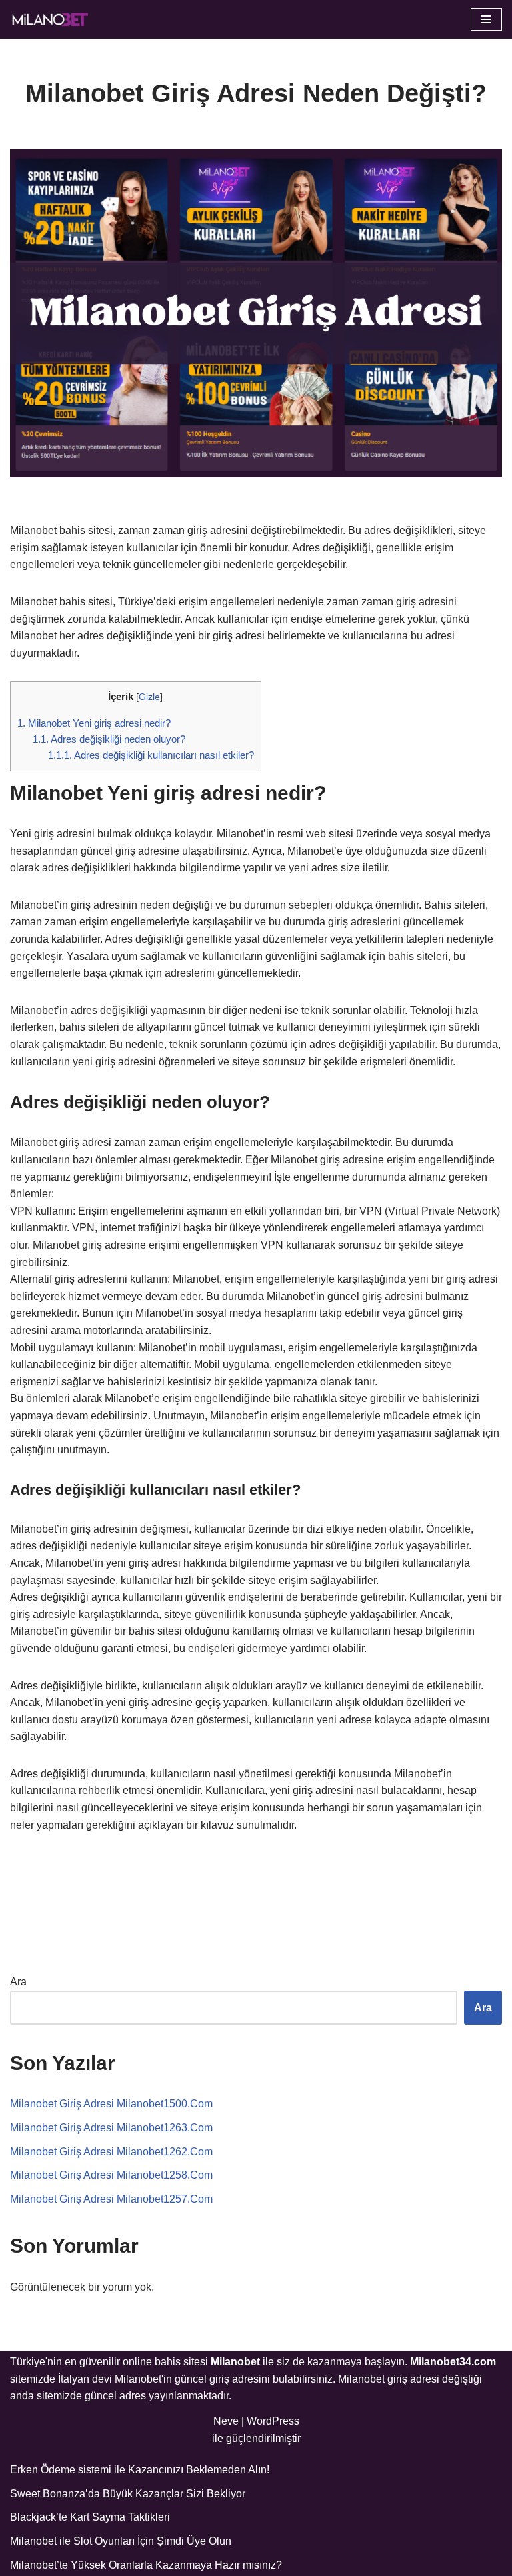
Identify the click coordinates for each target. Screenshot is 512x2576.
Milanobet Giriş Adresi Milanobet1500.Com (111, 2104)
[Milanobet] (50, 19)
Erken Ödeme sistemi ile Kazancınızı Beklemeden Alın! (140, 2470)
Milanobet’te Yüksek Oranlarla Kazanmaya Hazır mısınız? (146, 2565)
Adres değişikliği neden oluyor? (109, 739)
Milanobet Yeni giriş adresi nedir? (94, 723)
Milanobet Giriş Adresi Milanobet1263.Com (111, 2128)
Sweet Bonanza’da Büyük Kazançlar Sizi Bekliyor (128, 2494)
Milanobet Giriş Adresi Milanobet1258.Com (111, 2175)
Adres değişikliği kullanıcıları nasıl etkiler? (151, 755)
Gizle (149, 697)
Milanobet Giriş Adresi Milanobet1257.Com (111, 2199)
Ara (18, 1982)
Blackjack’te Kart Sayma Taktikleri (90, 2517)
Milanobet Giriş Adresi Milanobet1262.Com (111, 2152)
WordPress (273, 2421)
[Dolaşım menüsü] (486, 19)
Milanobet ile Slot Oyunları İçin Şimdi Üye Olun (121, 2541)
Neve (226, 2421)
